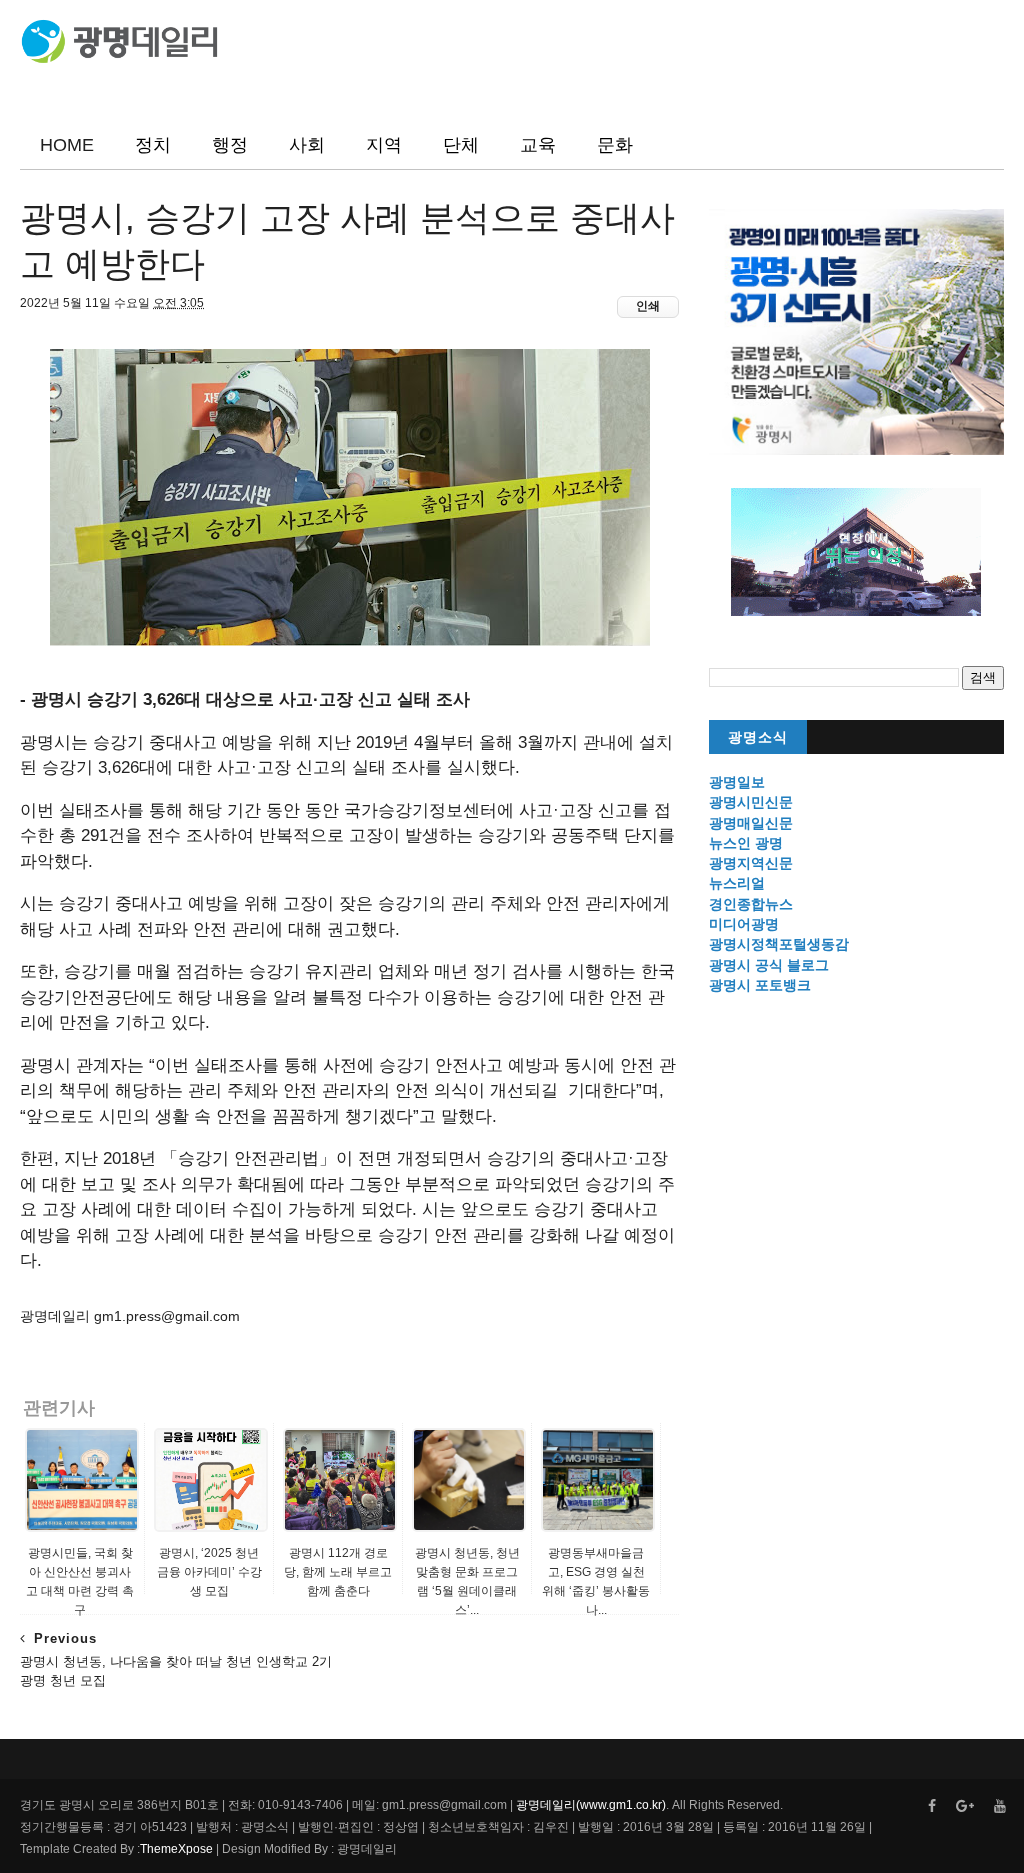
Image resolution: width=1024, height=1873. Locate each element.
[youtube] (1000, 1806)
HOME (67, 145)
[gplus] (965, 1806)
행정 (230, 145)
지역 (384, 145)
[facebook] (932, 1806)
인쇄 (648, 306)
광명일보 (737, 782)
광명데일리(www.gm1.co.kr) (591, 1805)
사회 (307, 145)
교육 (538, 145)
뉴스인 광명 (746, 843)
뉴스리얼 (737, 883)
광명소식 (758, 737)
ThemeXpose (176, 1849)
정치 (153, 145)
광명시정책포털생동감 (779, 944)
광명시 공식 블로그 (769, 965)
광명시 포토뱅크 (760, 985)
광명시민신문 (751, 802)
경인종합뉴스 (751, 904)
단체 (461, 145)
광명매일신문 (751, 823)
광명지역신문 (751, 863)
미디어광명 (744, 924)
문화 (615, 145)
